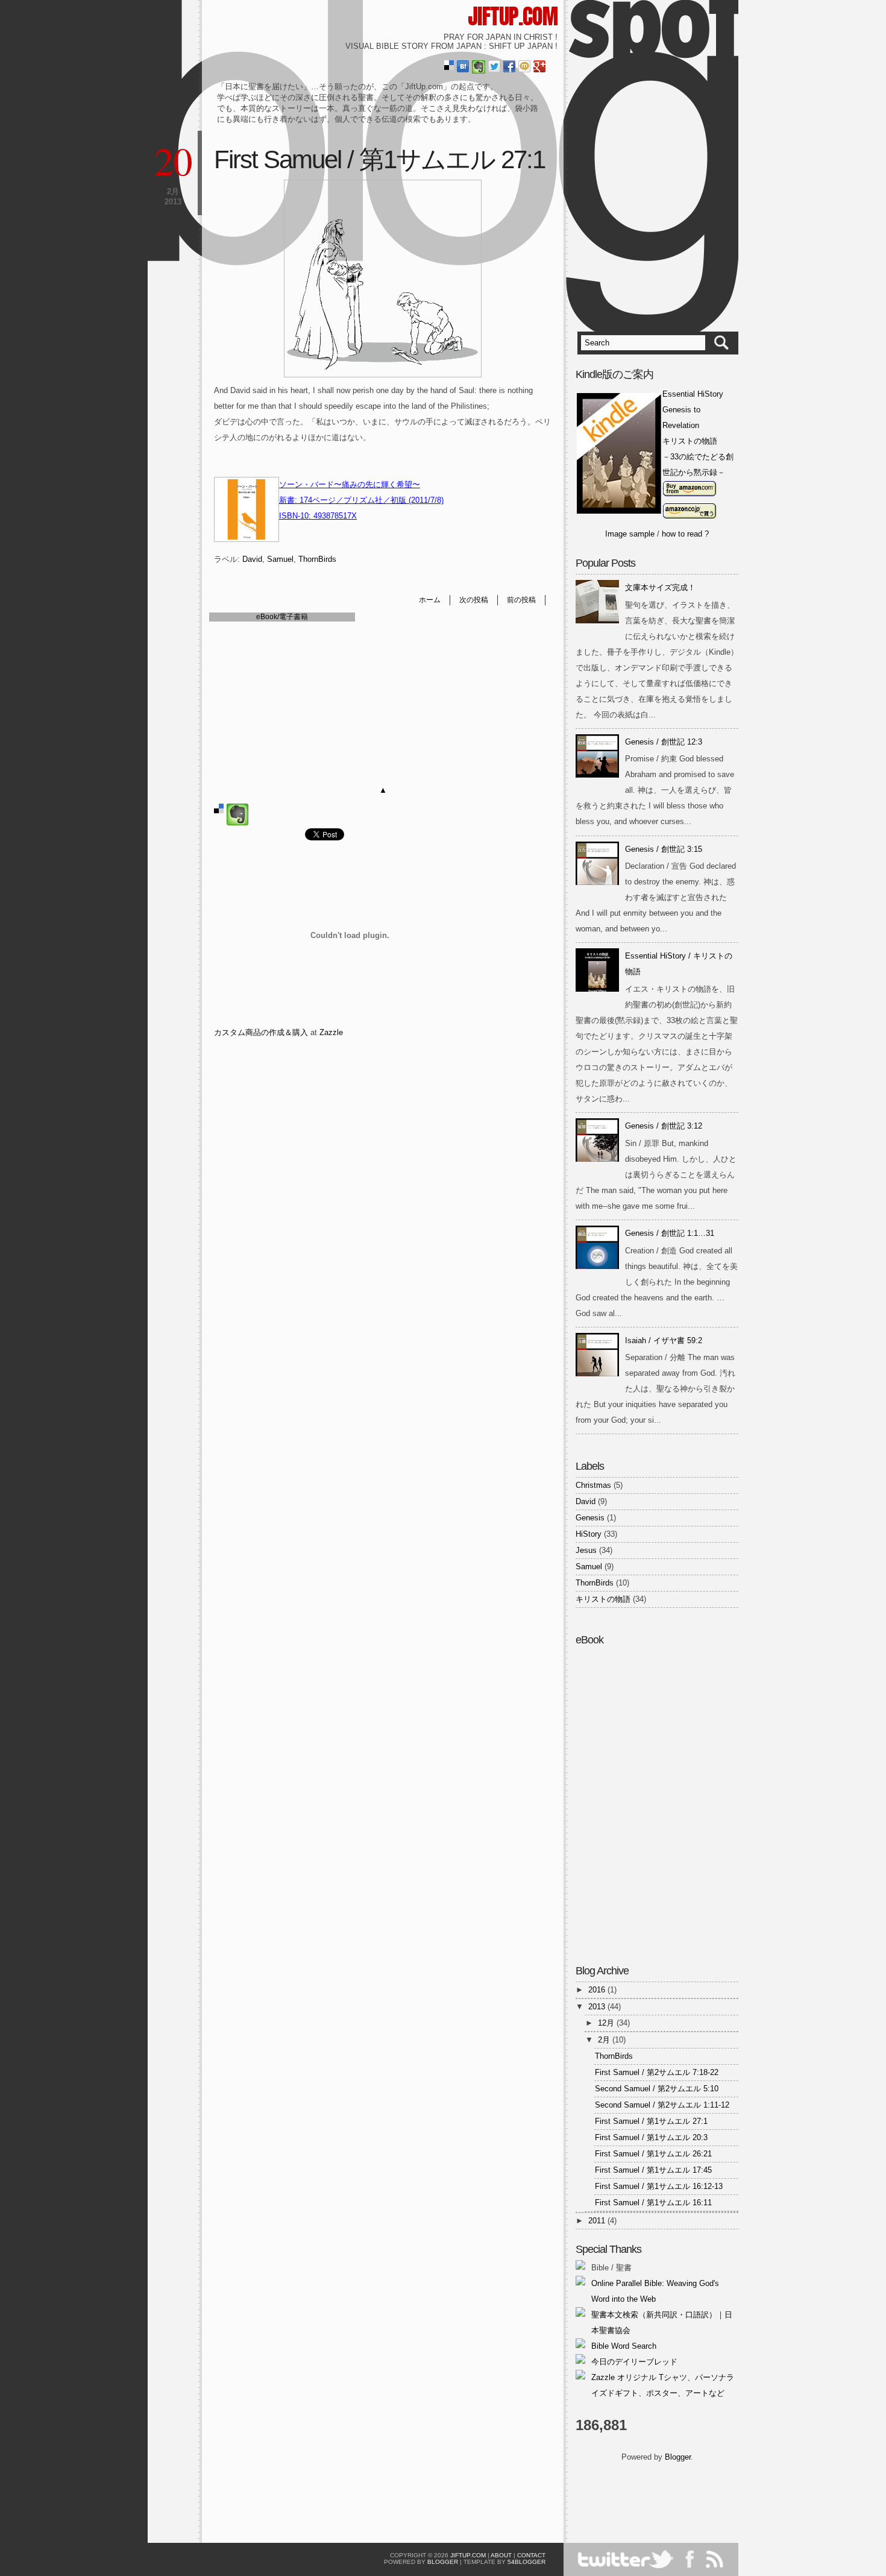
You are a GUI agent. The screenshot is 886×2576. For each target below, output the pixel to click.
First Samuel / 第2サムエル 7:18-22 (657, 2072)
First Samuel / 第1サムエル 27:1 (379, 159)
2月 (605, 2040)
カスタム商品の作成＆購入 (261, 1032)
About (501, 2555)
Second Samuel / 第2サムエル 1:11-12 (662, 2105)
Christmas (593, 1485)
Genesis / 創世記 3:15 (664, 849)
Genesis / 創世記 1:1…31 (670, 1233)
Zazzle (331, 1032)
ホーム (430, 600)
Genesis (590, 1518)
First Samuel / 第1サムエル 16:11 (653, 2203)
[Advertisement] (646, 2498)
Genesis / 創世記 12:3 (664, 742)
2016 (598, 1990)
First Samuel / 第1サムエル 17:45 (653, 2170)
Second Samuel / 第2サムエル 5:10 (657, 2089)
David (252, 559)
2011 (598, 2221)
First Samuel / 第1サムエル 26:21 (653, 2154)
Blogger (678, 2457)
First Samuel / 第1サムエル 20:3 (651, 2137)
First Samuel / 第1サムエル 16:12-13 (659, 2186)
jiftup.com (513, 16)
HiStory (589, 1534)
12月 (607, 2023)
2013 (598, 2007)
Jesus (586, 1550)
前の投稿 (521, 600)
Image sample (630, 534)
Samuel (280, 559)
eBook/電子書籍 (282, 616)
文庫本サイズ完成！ (660, 587)
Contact (531, 2555)
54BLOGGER (526, 2562)
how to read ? (685, 534)
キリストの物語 (603, 1599)
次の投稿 (474, 600)
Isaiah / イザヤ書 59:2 (664, 1340)
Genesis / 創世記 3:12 (664, 1126)
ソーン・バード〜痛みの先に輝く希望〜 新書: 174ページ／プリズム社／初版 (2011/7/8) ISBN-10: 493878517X (361, 500)
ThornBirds (317, 559)
